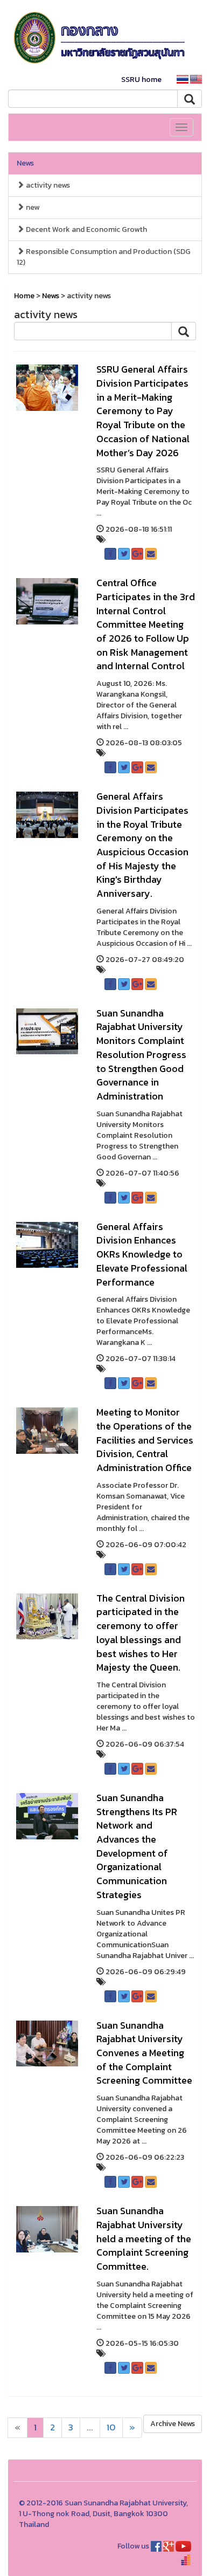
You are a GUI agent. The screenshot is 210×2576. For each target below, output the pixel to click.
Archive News (173, 2424)
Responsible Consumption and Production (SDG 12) (104, 257)
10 (111, 2427)
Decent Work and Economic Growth (86, 229)
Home (24, 296)
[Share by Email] (151, 554)
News (25, 163)
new (32, 207)
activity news (47, 185)
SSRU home (141, 80)
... (90, 2427)
